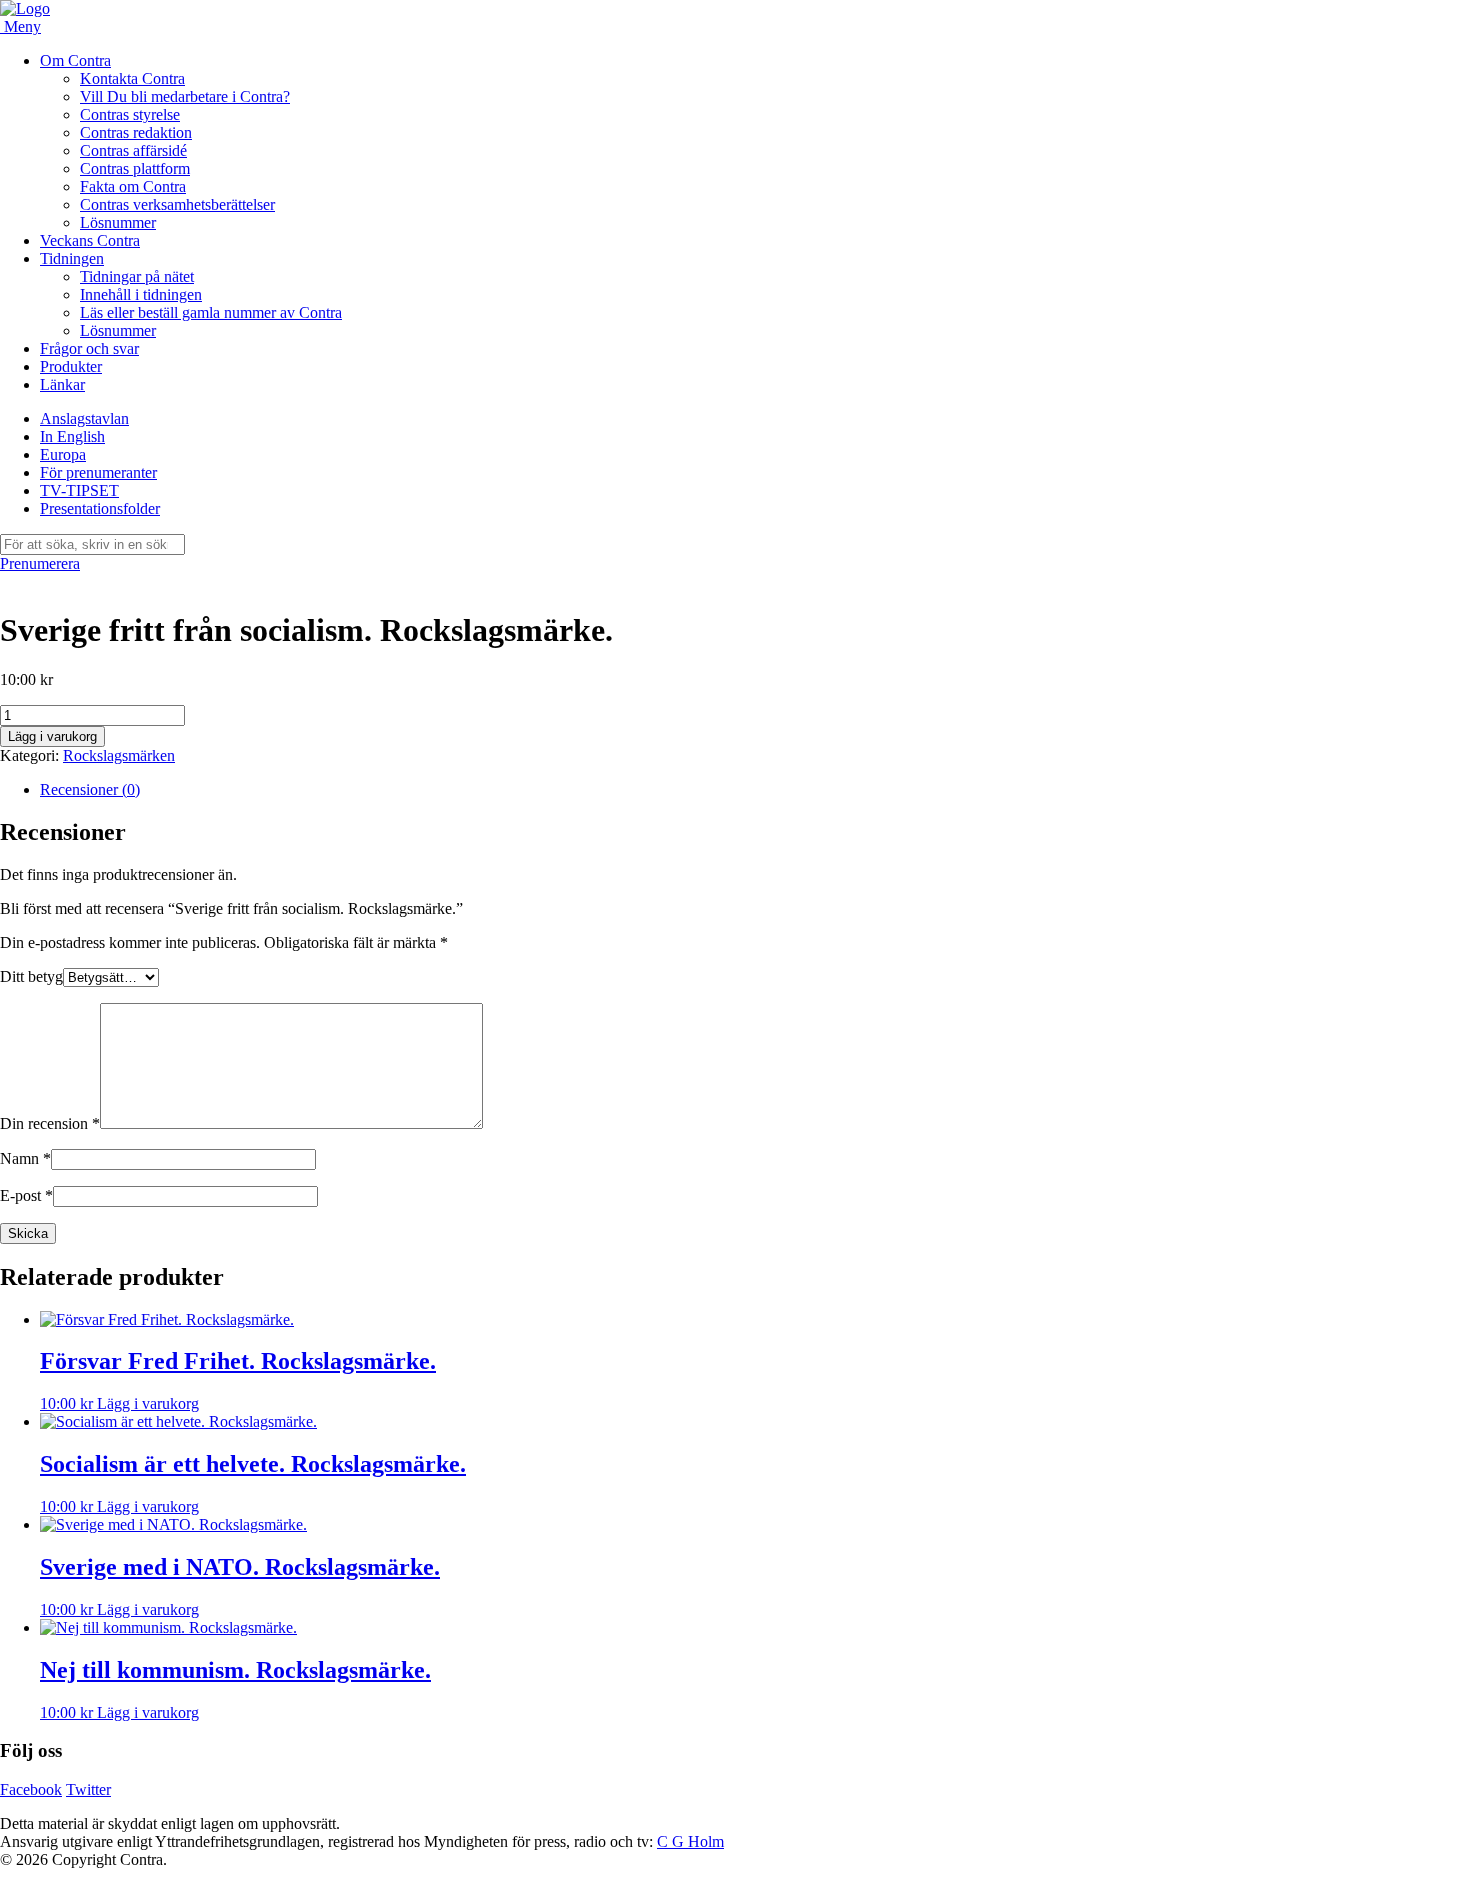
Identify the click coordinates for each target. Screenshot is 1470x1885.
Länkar (62, 384)
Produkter (71, 366)
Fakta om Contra (133, 186)
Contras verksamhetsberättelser (177, 204)
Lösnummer (118, 222)
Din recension (50, 1123)
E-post (26, 1195)
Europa (63, 454)
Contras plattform (135, 168)
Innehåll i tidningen (141, 294)
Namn (25, 1158)
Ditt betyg (31, 976)
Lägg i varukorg (52, 736)
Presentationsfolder (100, 508)
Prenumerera (40, 563)
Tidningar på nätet (137, 276)
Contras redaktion (136, 132)
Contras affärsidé (133, 150)
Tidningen (72, 258)
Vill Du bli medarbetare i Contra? (185, 96)
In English (72, 436)
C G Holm (690, 1841)
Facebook (31, 1789)
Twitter (88, 1789)
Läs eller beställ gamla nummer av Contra (211, 312)
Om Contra (75, 60)
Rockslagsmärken (119, 755)
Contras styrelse (130, 114)
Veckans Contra (90, 240)
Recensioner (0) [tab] (90, 789)
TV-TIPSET (79, 490)
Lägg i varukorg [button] (148, 1403)
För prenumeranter (98, 472)
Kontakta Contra (132, 78)
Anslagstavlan (84, 418)
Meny (22, 26)
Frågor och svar (89, 348)
